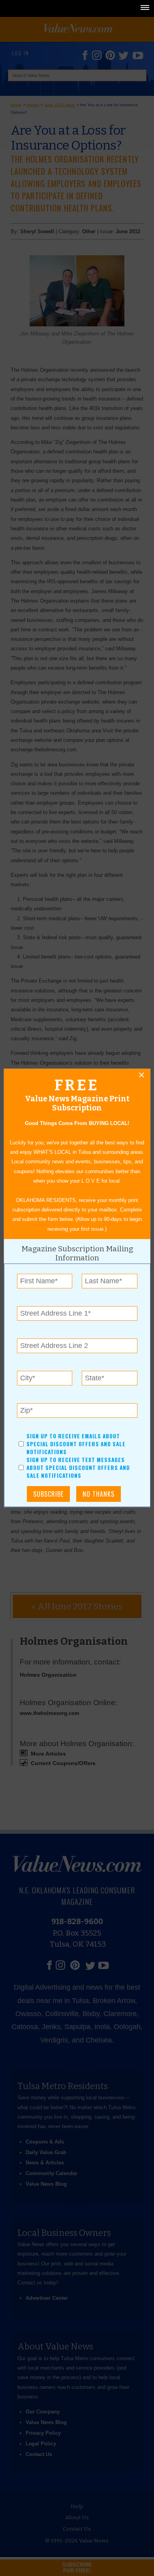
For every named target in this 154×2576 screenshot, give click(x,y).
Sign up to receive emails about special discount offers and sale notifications (76, 1444)
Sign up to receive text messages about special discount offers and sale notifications (78, 1468)
